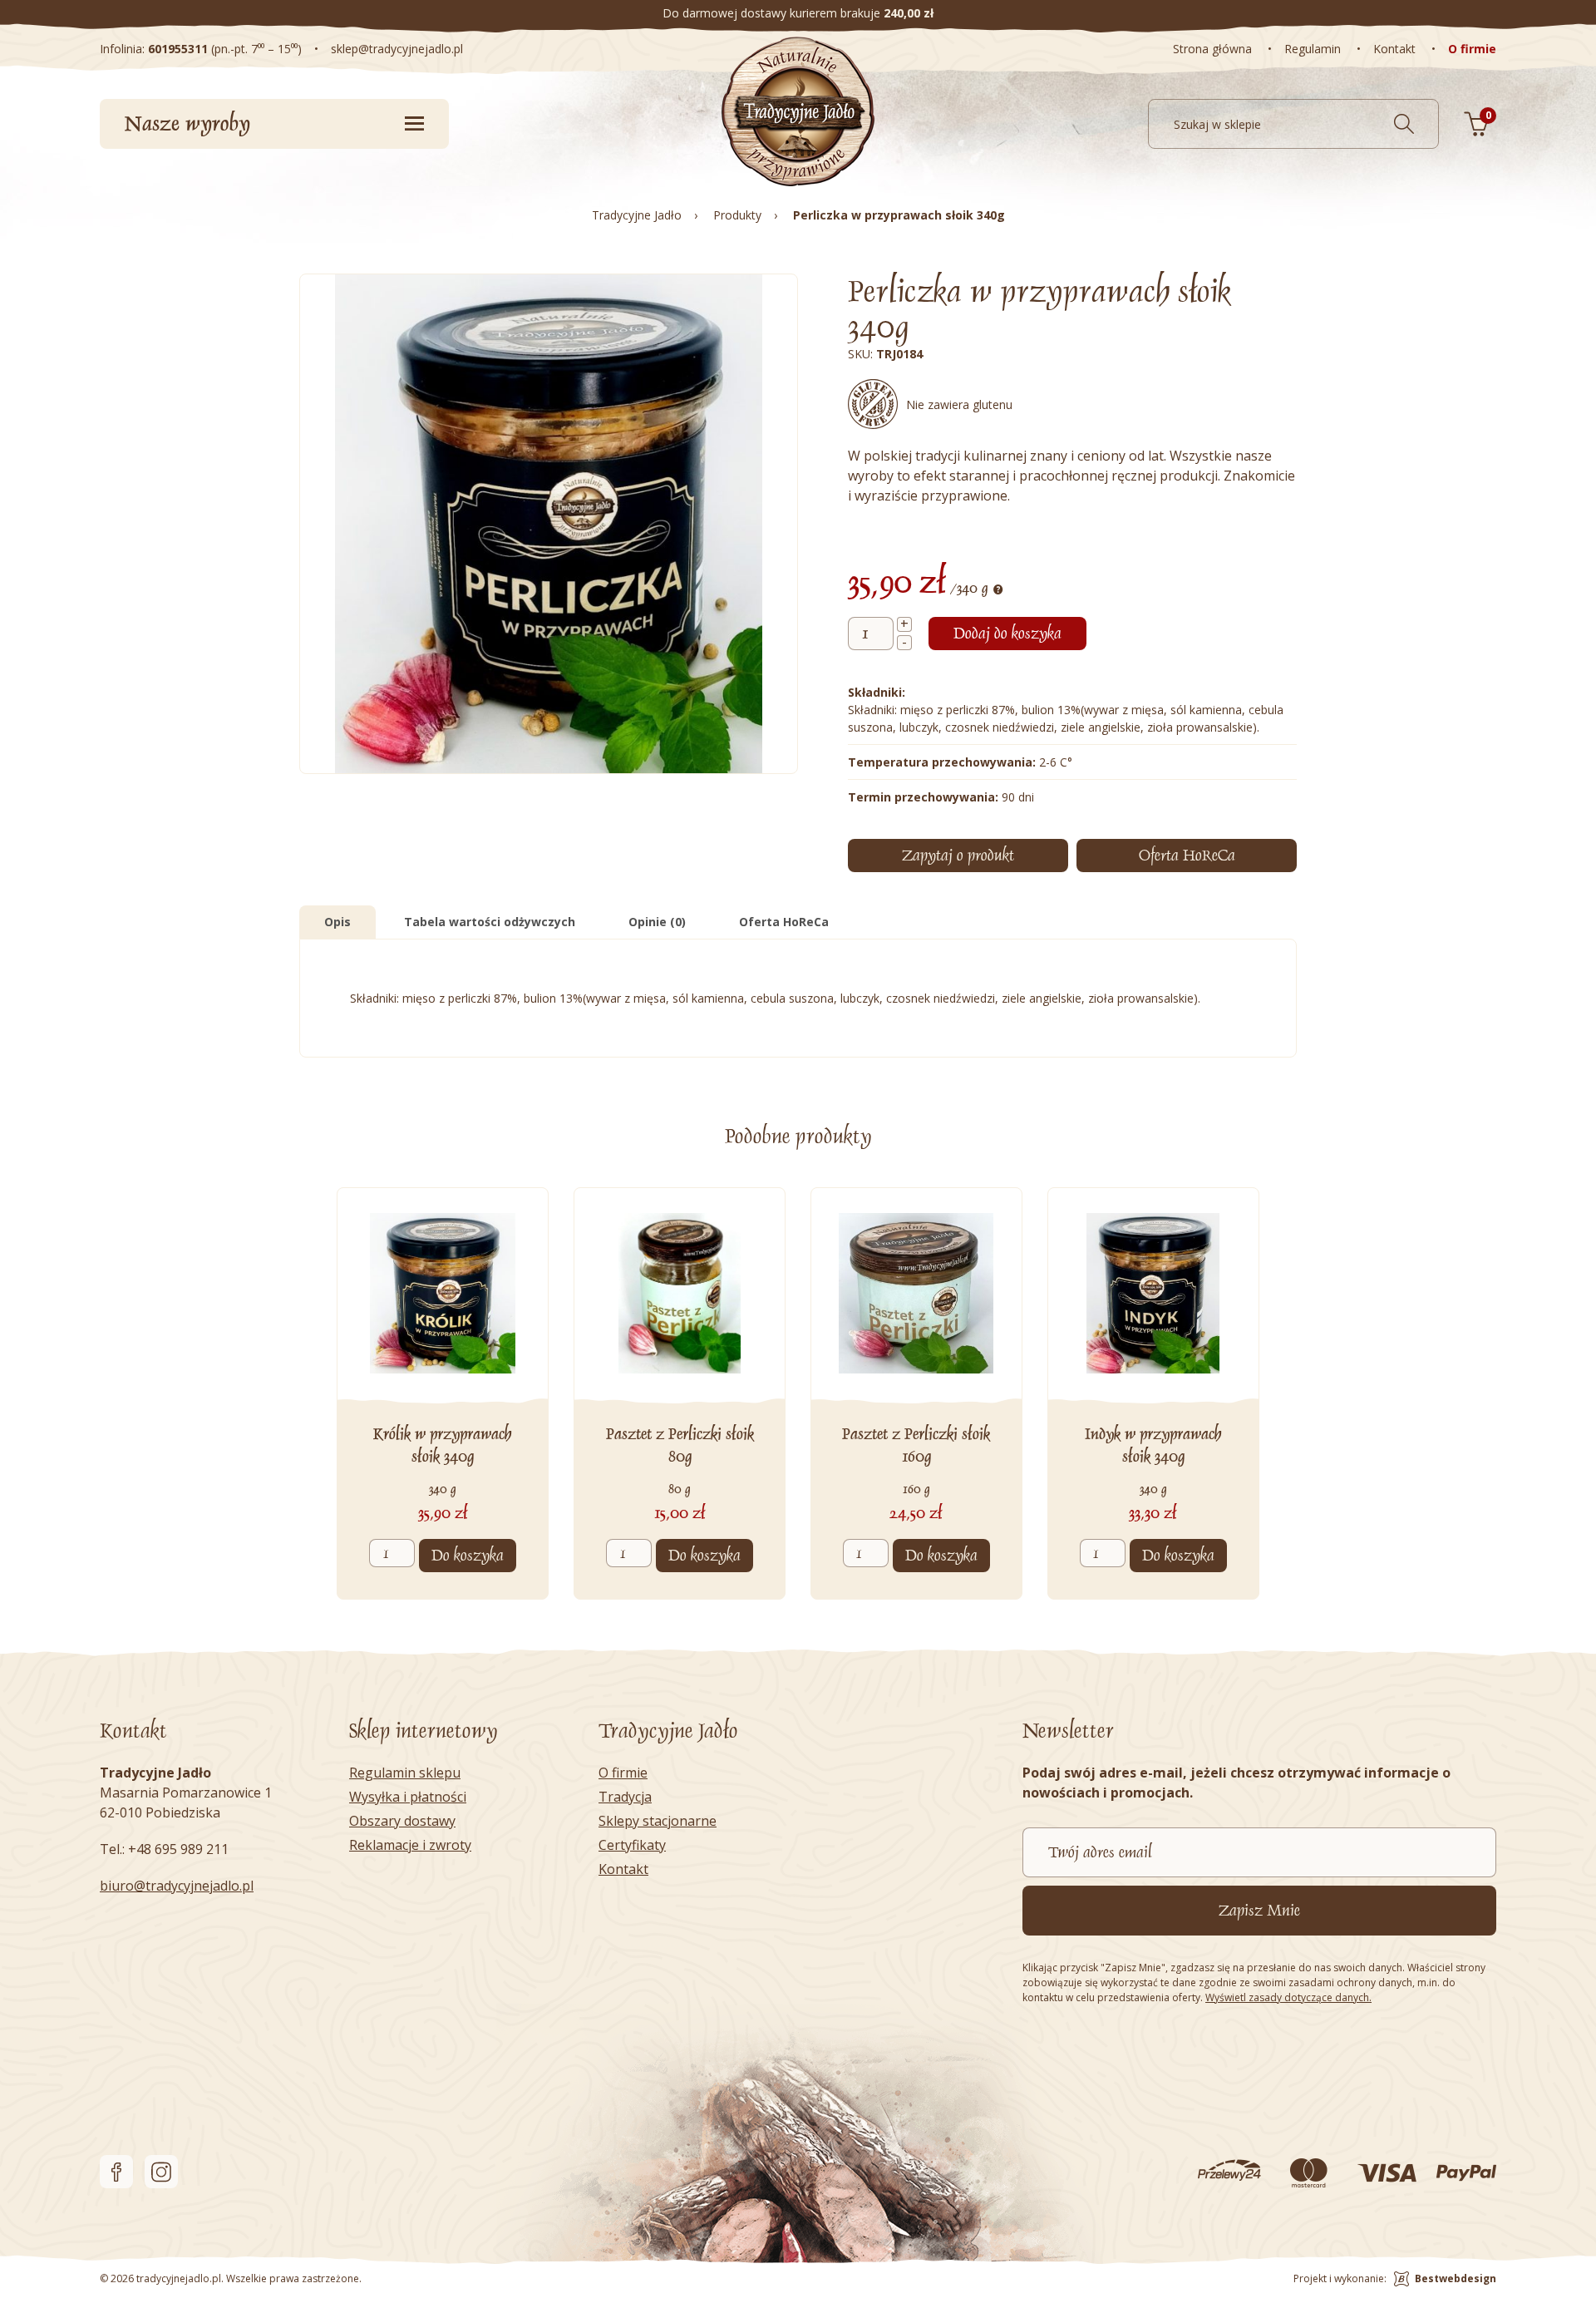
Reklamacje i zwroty (410, 1845)
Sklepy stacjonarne (658, 1821)
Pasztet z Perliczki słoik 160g (916, 1445)
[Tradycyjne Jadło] (798, 111)
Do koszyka (468, 1556)
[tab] (1187, 856)
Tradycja (625, 1797)
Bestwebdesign (1456, 2278)
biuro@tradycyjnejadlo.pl (177, 1886)
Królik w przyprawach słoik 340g (443, 1445)
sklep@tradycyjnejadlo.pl (397, 49)
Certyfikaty (632, 1845)
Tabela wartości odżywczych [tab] (490, 922)
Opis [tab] (337, 922)
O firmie (623, 1773)
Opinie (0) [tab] (657, 922)
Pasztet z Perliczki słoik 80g (680, 1445)
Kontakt (623, 1869)
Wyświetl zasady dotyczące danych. (1288, 1997)
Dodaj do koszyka (1007, 634)
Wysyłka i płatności (408, 1797)
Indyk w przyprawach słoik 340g (1153, 1445)
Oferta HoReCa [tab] (784, 922)
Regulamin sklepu (405, 1773)
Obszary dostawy (402, 1821)
